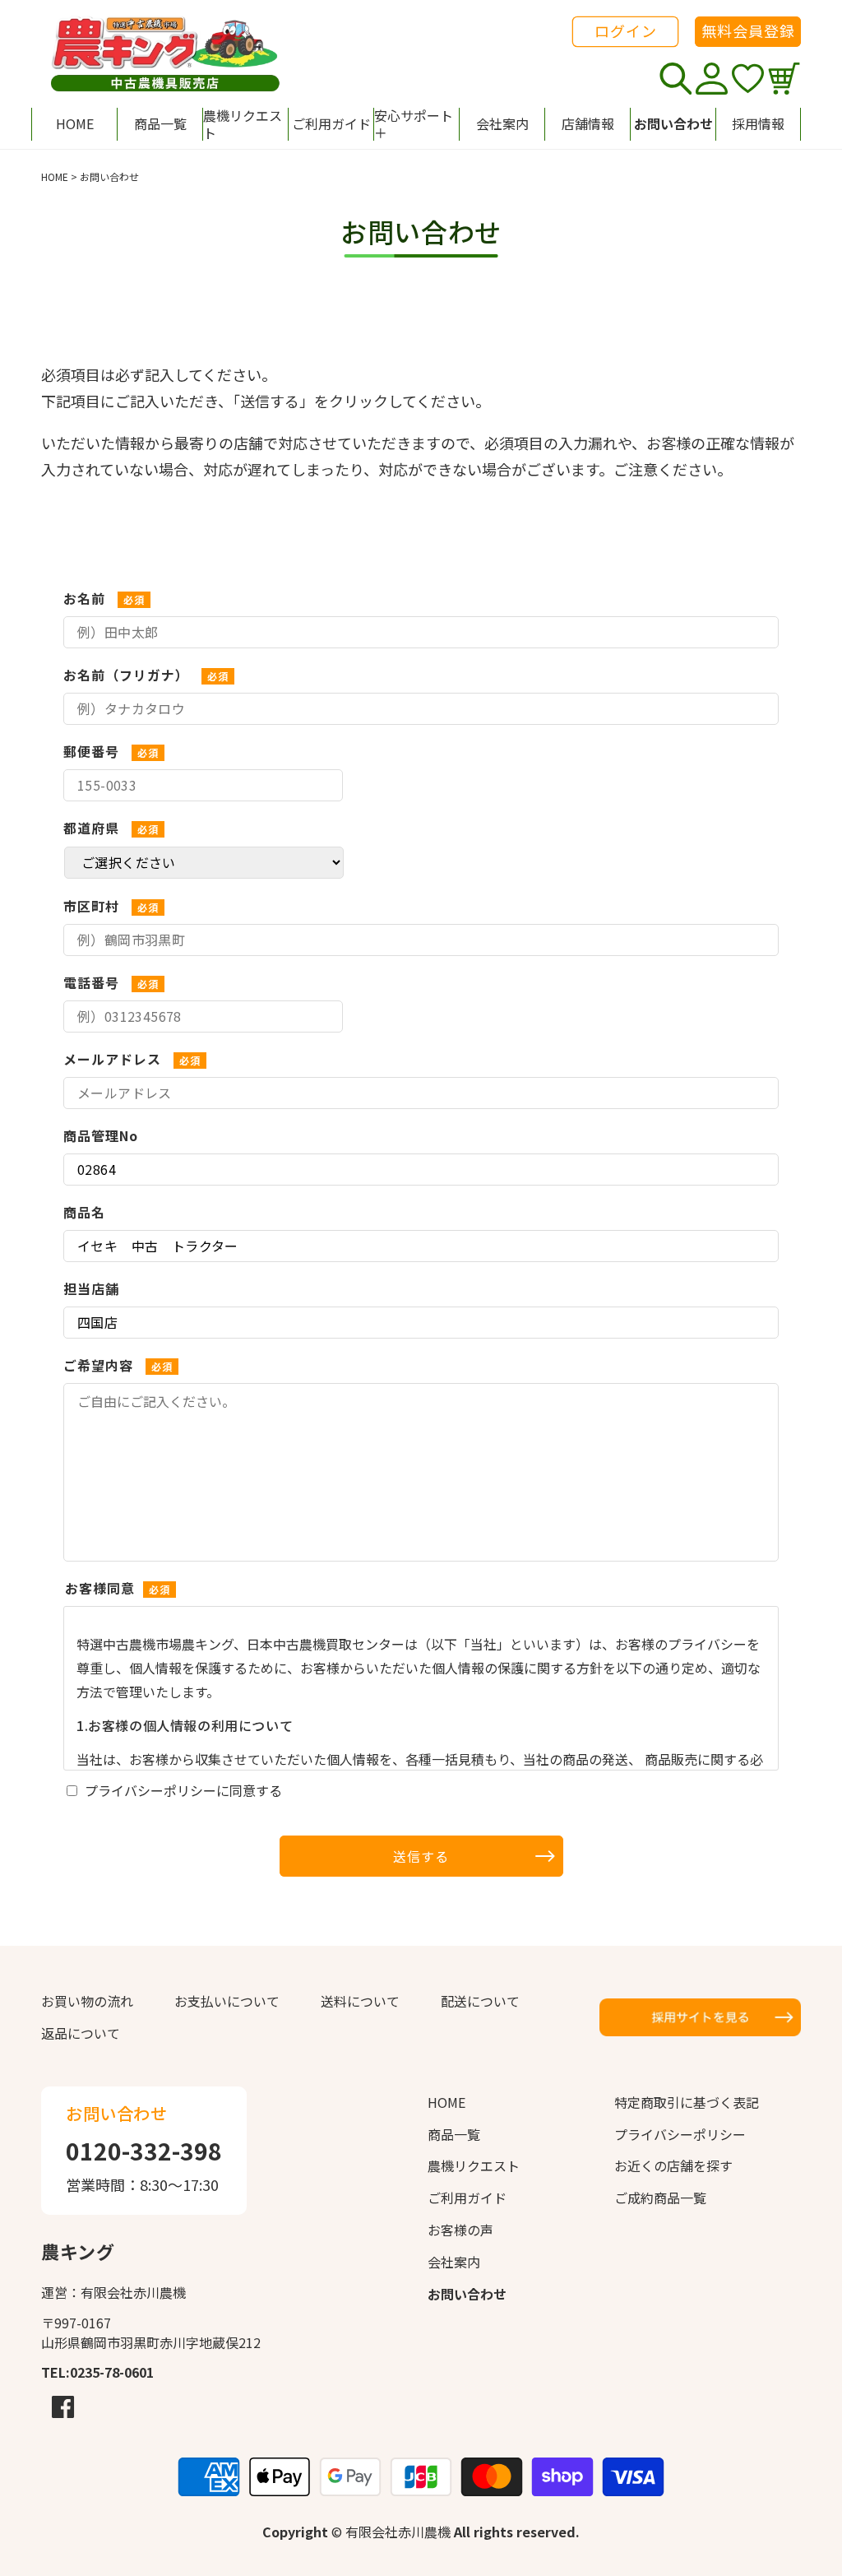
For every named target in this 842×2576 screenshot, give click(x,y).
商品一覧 (454, 2134)
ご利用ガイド (467, 2198)
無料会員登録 (748, 30)
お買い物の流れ (87, 2001)
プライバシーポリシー (680, 2134)
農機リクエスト (474, 2165)
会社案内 (454, 2262)
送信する (421, 1856)
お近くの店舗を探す (673, 2165)
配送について (480, 2001)
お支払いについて (227, 2001)
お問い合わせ (467, 2294)
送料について (360, 2001)
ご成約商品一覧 (660, 2198)
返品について (81, 2033)
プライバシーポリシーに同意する (183, 1790)
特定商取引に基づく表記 (687, 2102)
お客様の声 (460, 2230)
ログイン (626, 30)
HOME (55, 176)
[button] (416, 124)
